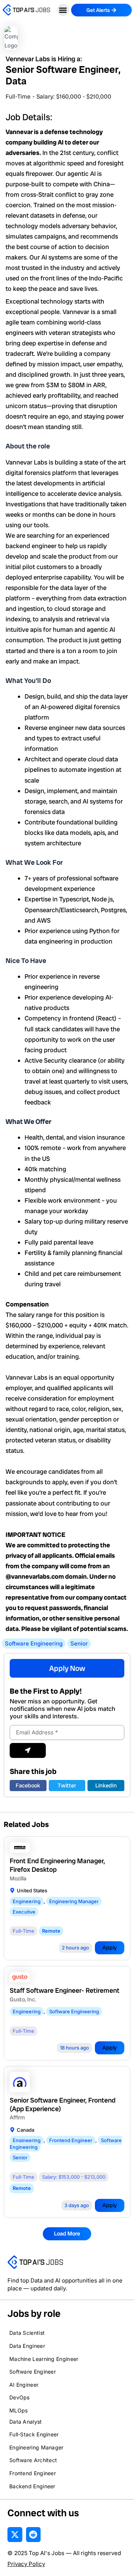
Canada (25, 2130)
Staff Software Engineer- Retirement (65, 1990)
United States (32, 1890)
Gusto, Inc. (23, 1999)
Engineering (27, 1901)
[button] (63, 10)
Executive (24, 1912)
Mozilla (18, 1879)
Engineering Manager (74, 1901)
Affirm (17, 2117)
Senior (79, 1643)
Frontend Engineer (71, 2140)
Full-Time (18, 97)
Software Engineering (34, 1643)
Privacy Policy (26, 2564)
